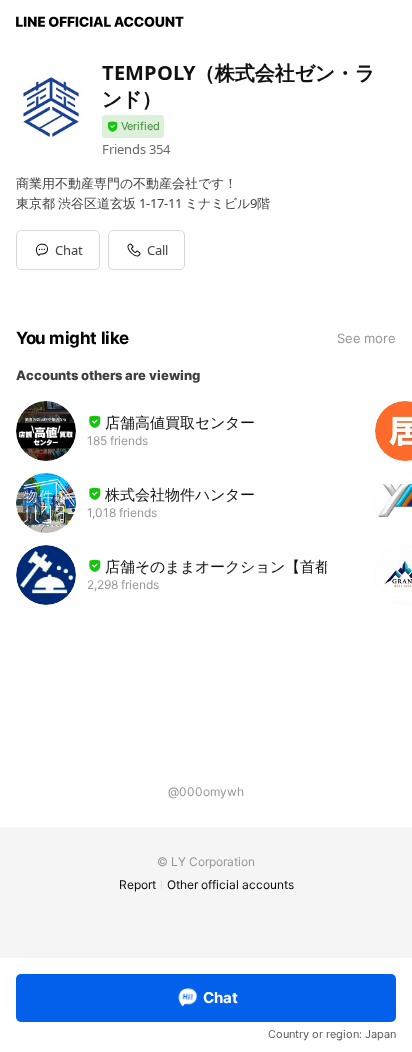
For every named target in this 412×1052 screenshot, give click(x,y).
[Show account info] (133, 126)
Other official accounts (230, 884)
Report (137, 884)
